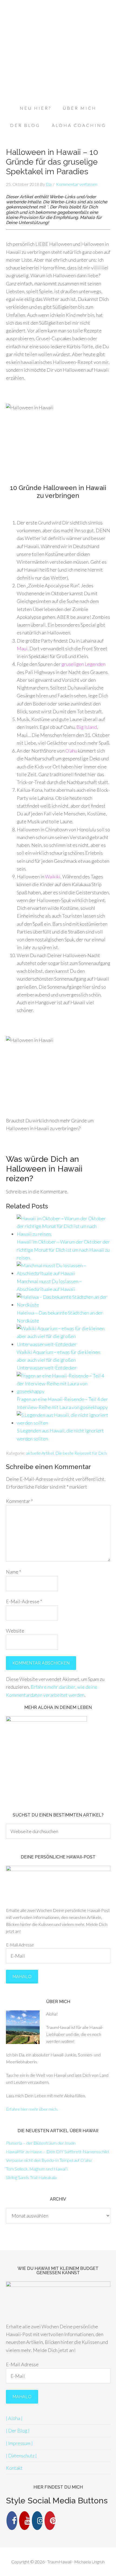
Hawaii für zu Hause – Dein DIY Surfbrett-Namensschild (57, 2151)
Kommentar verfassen (77, 184)
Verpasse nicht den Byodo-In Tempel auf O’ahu (49, 2160)
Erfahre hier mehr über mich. (32, 2109)
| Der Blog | (18, 2430)
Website (15, 1631)
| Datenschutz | (21, 2456)
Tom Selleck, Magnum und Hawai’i (37, 2169)
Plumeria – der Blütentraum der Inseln (41, 2143)
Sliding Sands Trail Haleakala (31, 2177)
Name (13, 1572)
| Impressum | (19, 2443)
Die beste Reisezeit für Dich (81, 1453)
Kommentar (19, 1501)
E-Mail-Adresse (24, 1601)
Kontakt (14, 2468)
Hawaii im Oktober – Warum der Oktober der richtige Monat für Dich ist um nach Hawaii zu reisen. (63, 1250)
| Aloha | (14, 2418)
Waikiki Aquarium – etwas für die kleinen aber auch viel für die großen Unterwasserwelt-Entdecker (58, 1360)
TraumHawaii (58, 24)
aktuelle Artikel (40, 1453)
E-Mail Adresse (20, 1945)
